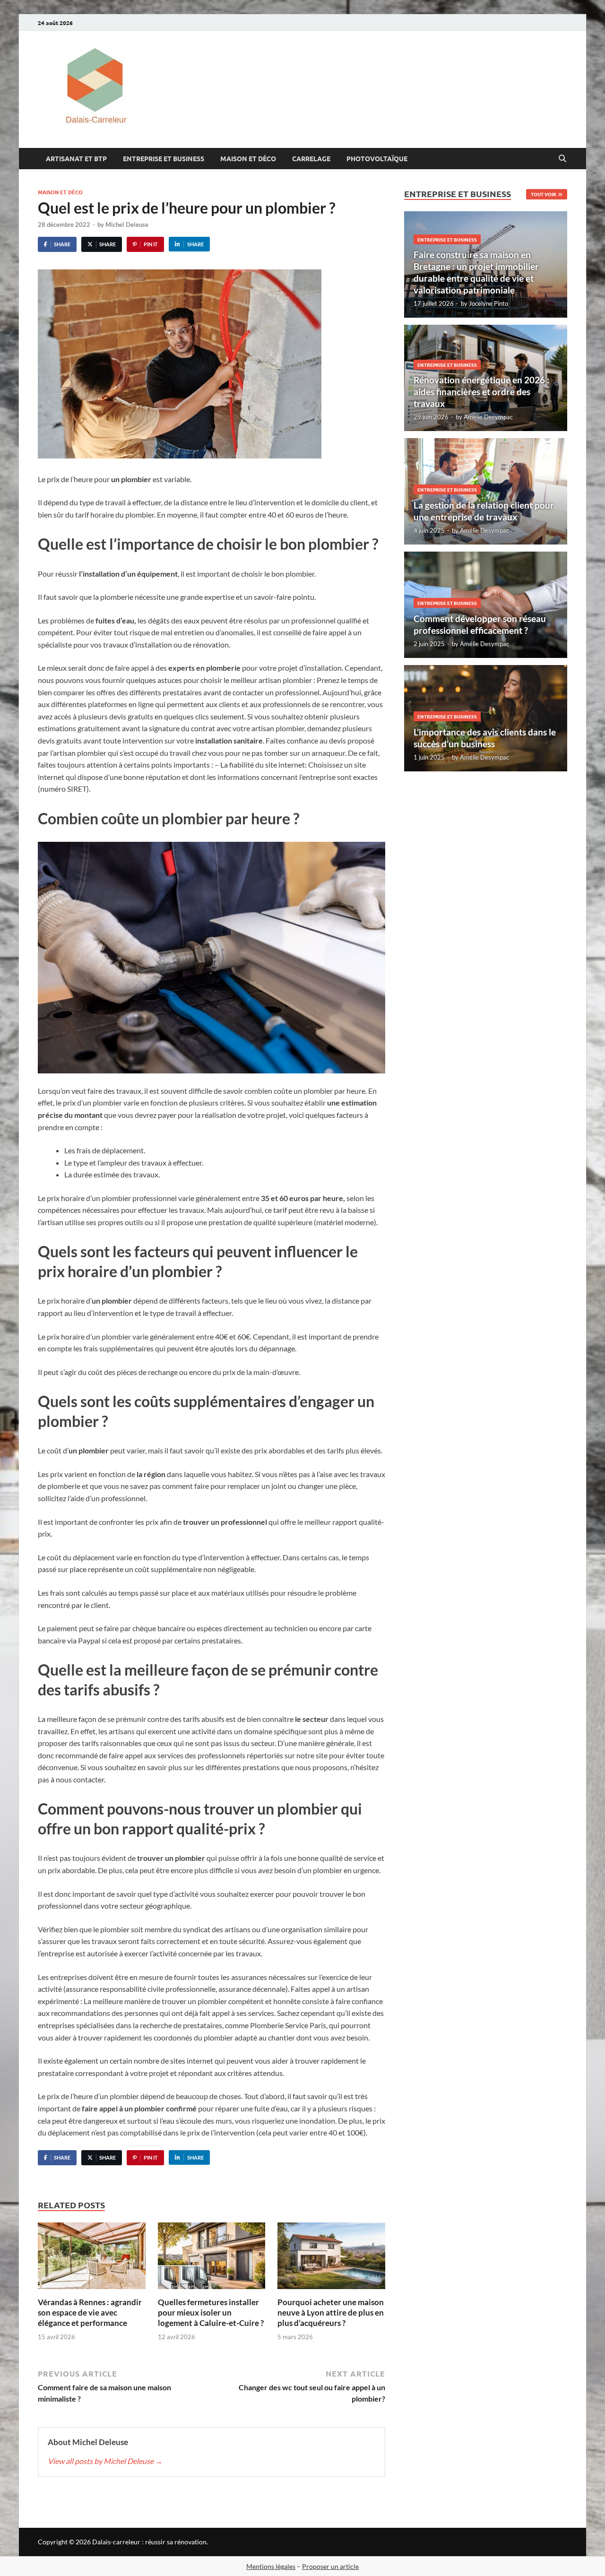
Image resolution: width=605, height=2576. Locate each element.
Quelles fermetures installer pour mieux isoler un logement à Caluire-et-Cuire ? (211, 2312)
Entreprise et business (164, 158)
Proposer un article (330, 2566)
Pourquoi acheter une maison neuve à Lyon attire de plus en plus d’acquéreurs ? (331, 2312)
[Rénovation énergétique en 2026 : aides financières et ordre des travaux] (486, 378)
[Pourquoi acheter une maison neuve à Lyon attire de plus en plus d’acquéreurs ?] (331, 2259)
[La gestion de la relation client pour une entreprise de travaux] (486, 491)
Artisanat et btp (76, 158)
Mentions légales (271, 2566)
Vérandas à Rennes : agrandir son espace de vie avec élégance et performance (90, 2312)
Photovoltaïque (377, 158)
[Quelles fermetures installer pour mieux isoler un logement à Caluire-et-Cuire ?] (212, 2259)
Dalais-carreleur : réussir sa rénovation (149, 2542)
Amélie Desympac (488, 417)
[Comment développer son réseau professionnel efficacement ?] (486, 605)
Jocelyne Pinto (488, 303)
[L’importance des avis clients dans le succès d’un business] (486, 718)
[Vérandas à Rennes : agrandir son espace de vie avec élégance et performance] (92, 2259)
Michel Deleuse (127, 225)
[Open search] (562, 159)
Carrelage (311, 158)
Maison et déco (248, 158)
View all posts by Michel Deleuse (105, 2461)
